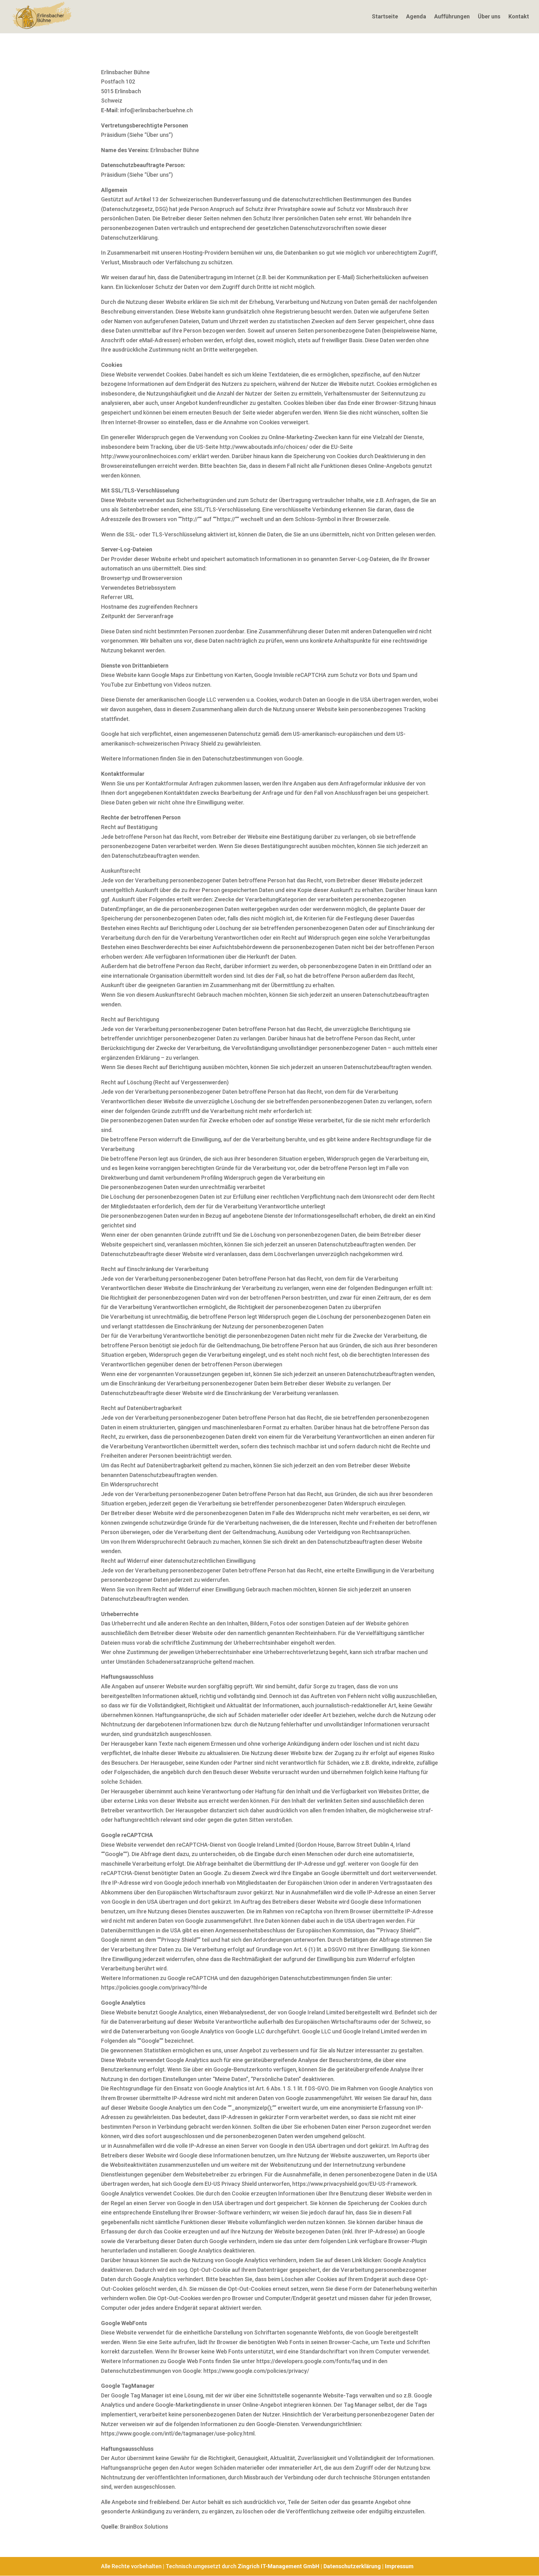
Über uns (489, 17)
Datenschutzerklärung (352, 2566)
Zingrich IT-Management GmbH (279, 2566)
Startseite (385, 17)
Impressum (399, 2566)
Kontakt (519, 17)
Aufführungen (452, 17)
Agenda (416, 17)
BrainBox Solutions (144, 2527)
